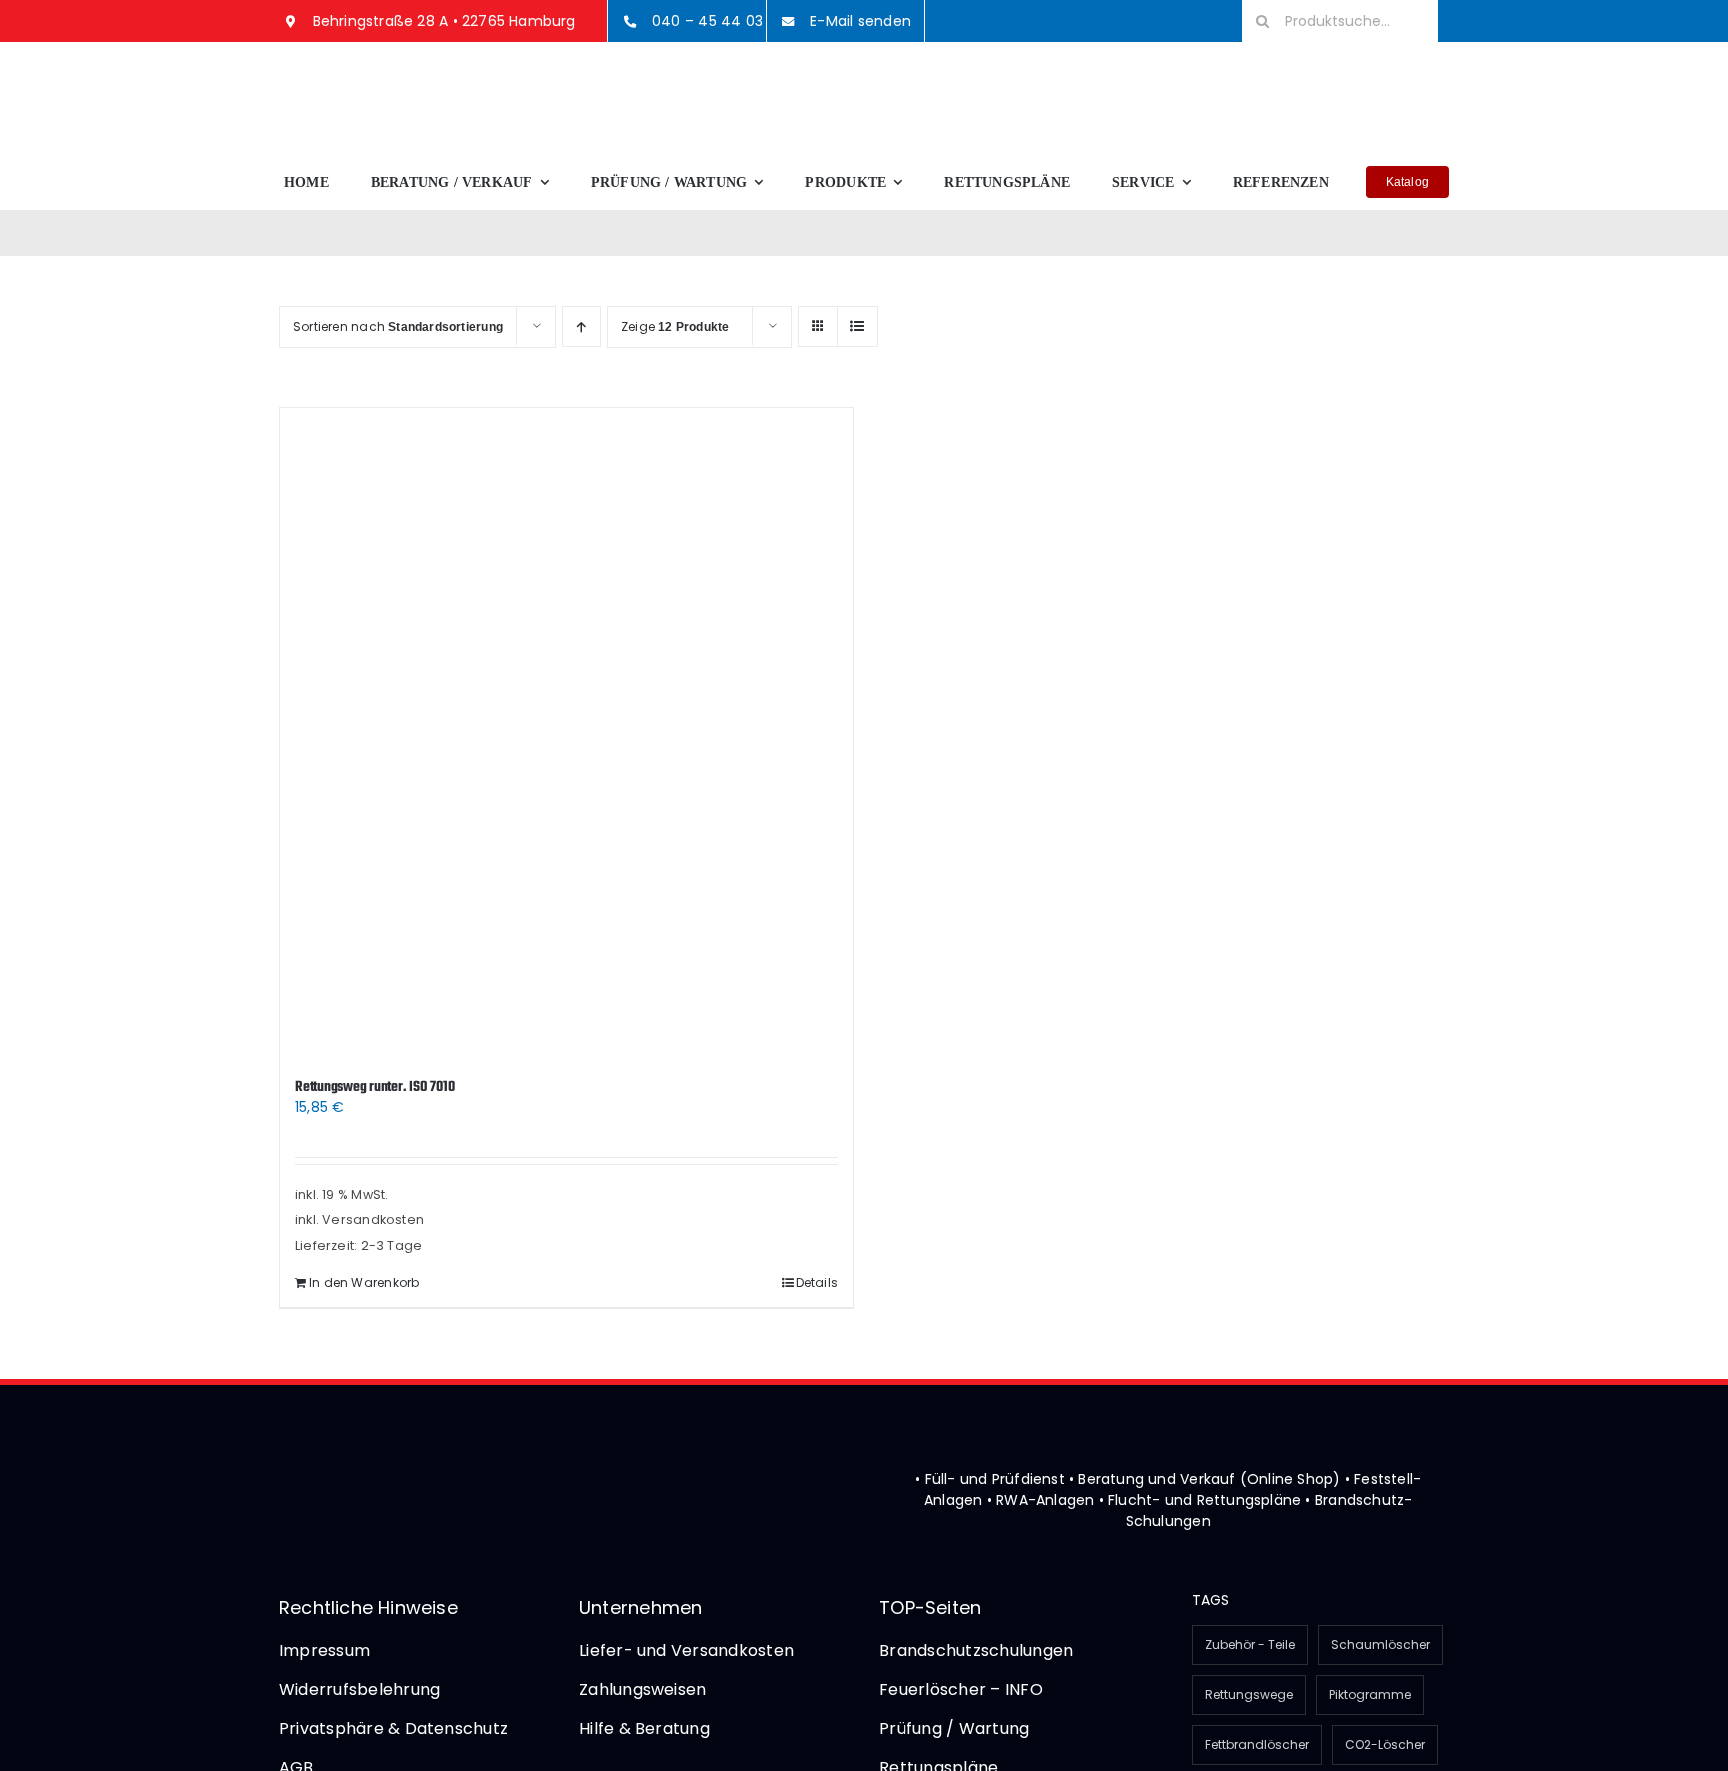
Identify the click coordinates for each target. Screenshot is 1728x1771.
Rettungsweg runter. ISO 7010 (374, 1087)
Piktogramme (1370, 1694)
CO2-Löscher (1385, 1744)
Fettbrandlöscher (1257, 1744)
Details (817, 1282)
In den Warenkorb (364, 1282)
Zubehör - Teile (1250, 1644)
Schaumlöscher (1380, 1644)
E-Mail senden (860, 21)
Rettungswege (1249, 1694)
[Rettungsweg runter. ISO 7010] (566, 733)
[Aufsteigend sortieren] (581, 326)
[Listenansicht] (857, 326)
